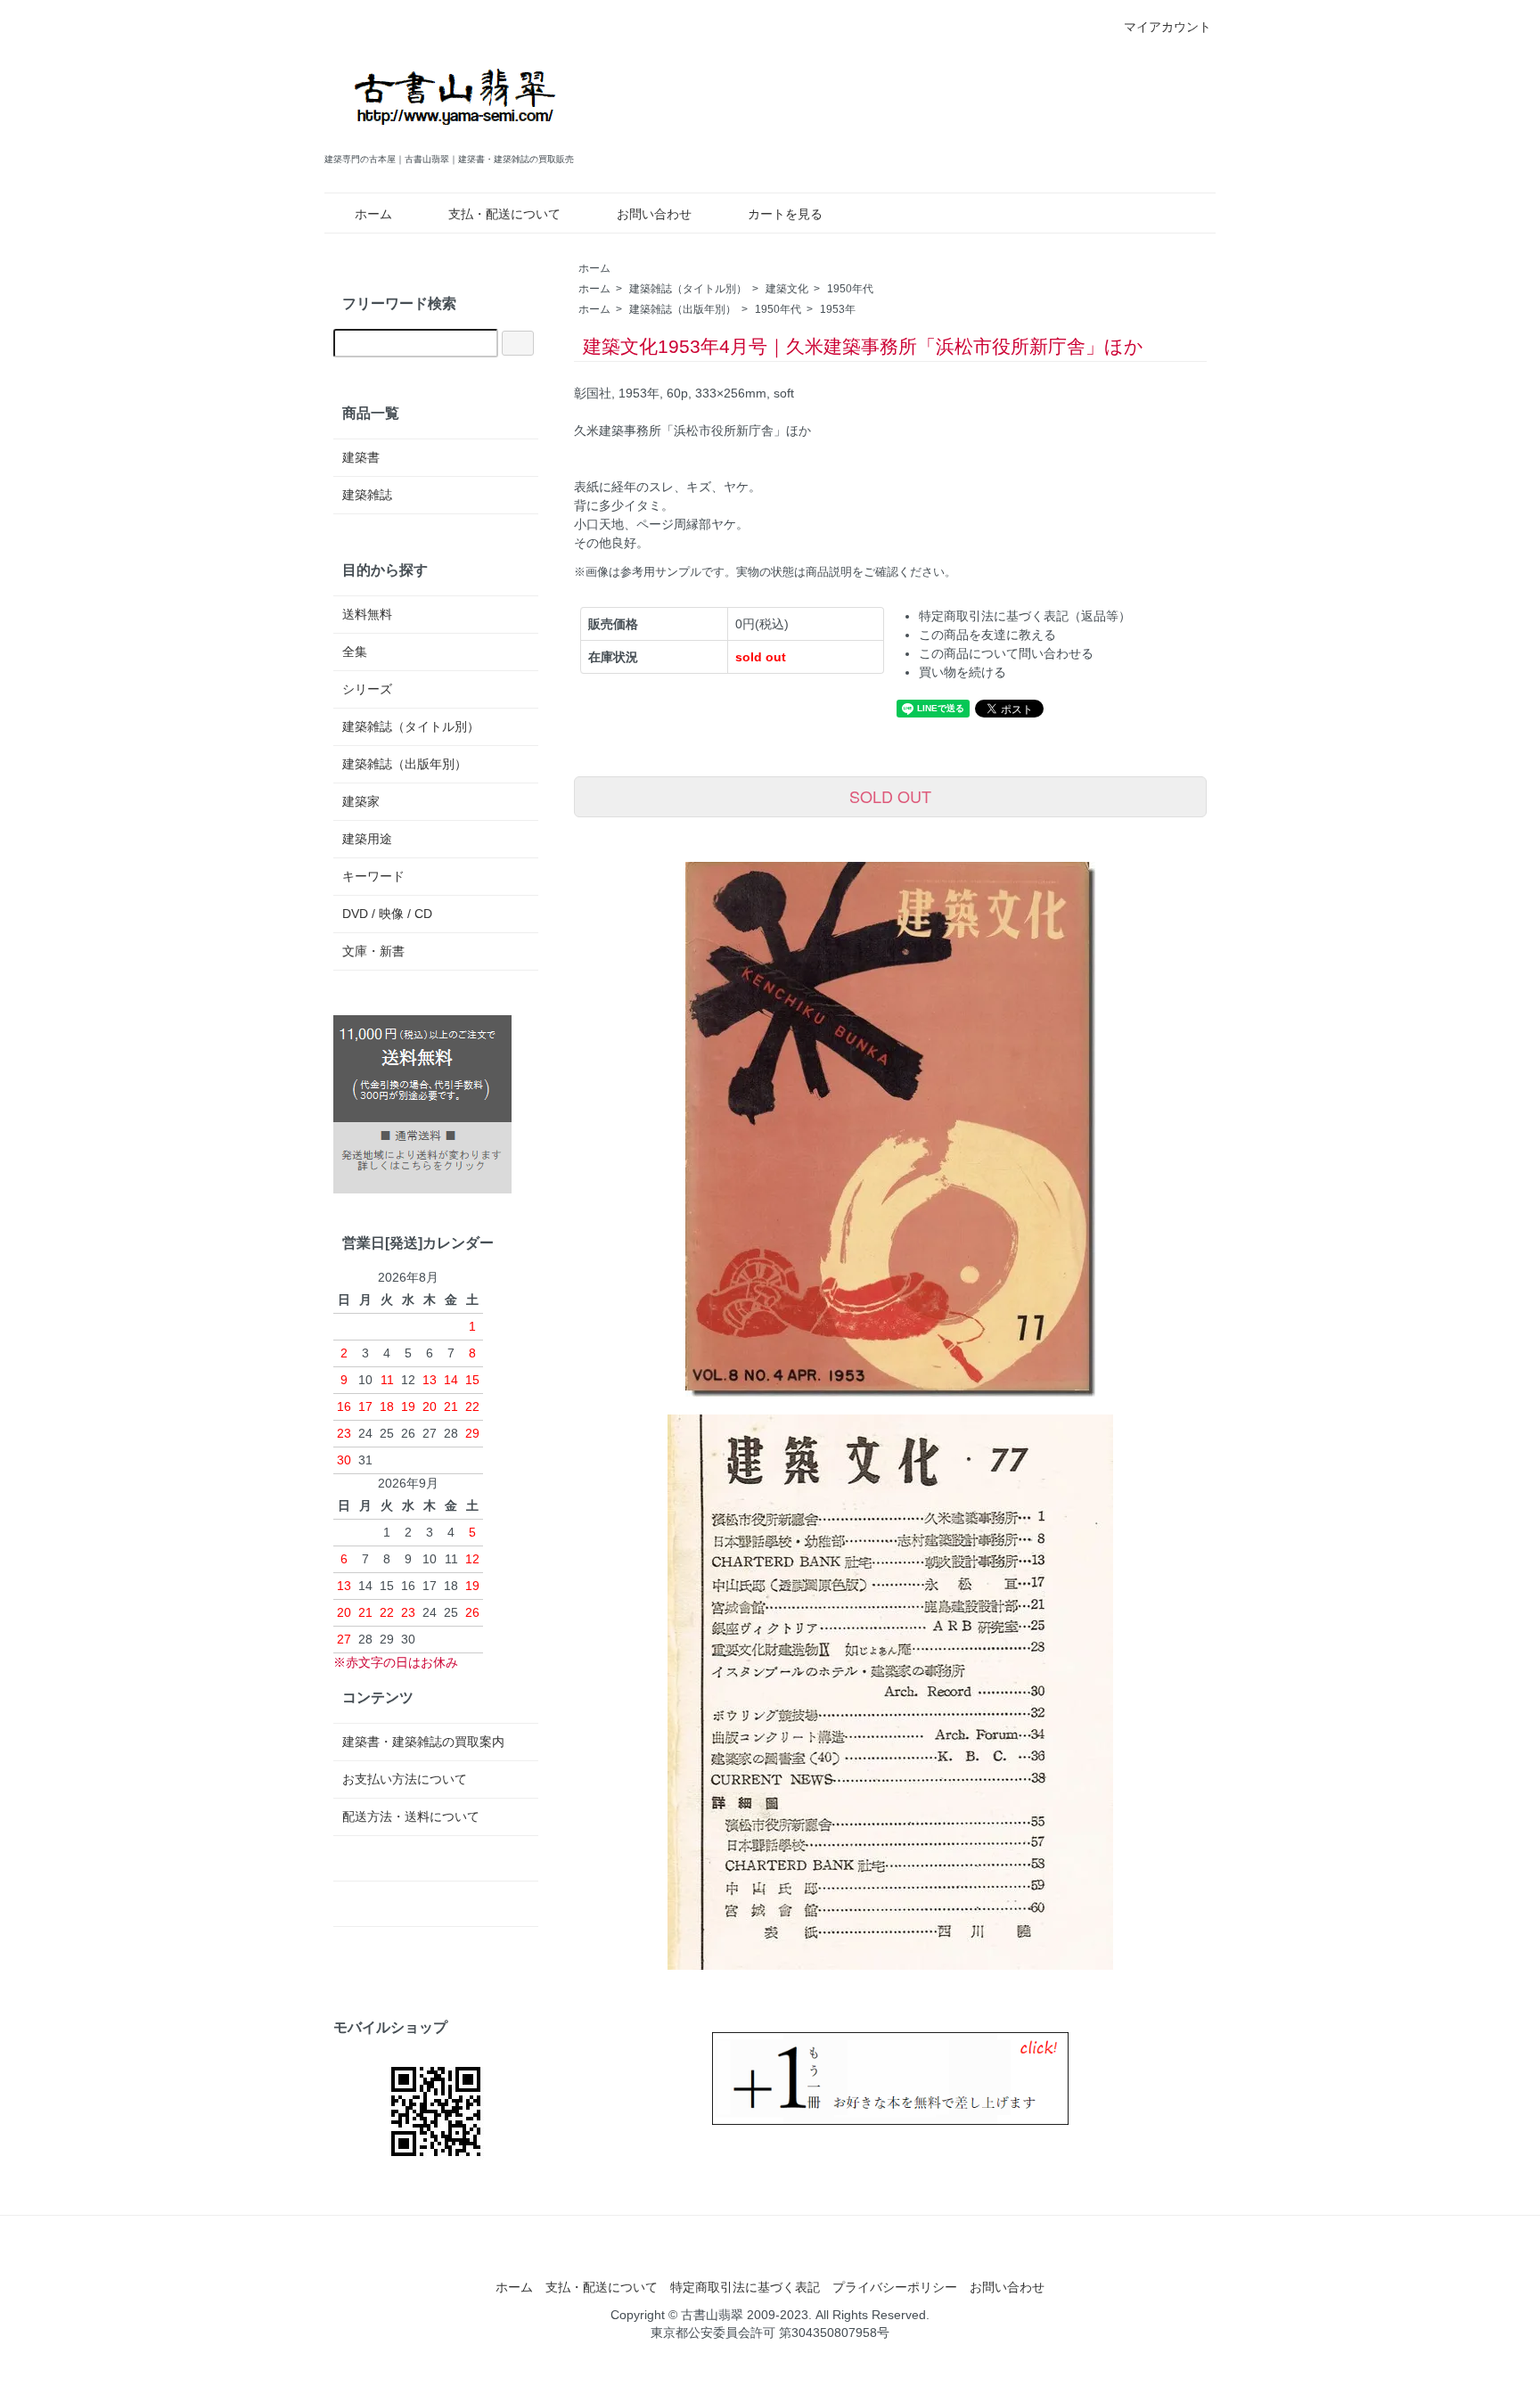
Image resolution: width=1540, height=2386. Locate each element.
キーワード (373, 876)
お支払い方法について (405, 1779)
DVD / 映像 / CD (387, 914)
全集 (355, 652)
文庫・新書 (373, 951)
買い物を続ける (962, 672)
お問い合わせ (654, 214)
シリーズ (367, 689)
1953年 (838, 309)
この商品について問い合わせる (1006, 653)
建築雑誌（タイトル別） (688, 289)
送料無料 (367, 614)
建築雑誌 (367, 495)
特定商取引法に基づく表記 (745, 2287)
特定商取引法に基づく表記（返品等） (1025, 616)
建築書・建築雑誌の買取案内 (423, 1742)
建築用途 (367, 839)
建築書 (361, 457)
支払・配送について (504, 214)
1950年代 (850, 289)
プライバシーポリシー (895, 2287)
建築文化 (787, 289)
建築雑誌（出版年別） (683, 309)
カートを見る (785, 214)
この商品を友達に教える (987, 635)
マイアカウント (1167, 27)
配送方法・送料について (411, 1816)
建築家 (361, 801)
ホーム (373, 214)
